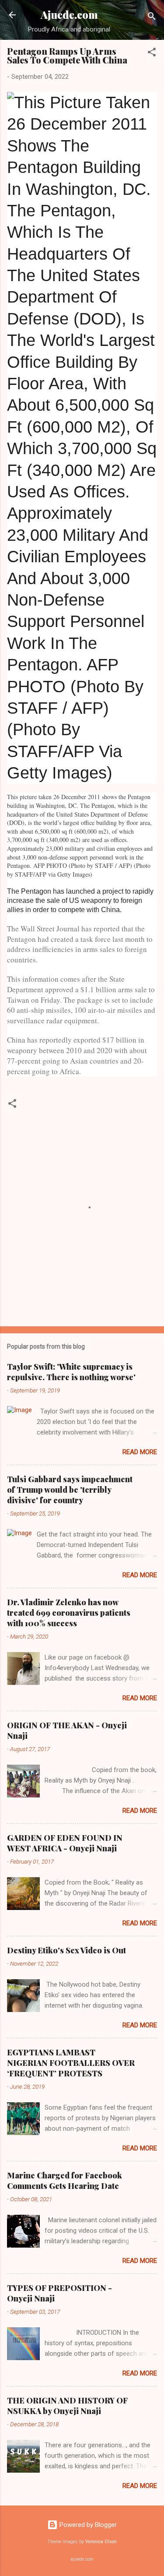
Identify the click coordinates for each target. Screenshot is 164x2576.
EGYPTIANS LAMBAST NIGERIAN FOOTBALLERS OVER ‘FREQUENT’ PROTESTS (71, 2063)
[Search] (152, 18)
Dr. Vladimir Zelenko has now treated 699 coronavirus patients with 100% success (69, 1613)
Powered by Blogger (87, 2525)
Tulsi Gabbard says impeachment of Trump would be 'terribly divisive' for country (70, 1490)
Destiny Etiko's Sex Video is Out (66, 1950)
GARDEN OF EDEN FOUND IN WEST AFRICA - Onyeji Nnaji (65, 1843)
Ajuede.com (69, 15)
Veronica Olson (101, 2542)
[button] (152, 54)
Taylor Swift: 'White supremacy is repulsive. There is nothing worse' (71, 1372)
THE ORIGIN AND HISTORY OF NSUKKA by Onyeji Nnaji (67, 2406)
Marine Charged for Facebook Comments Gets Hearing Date (65, 2181)
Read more (140, 1452)
